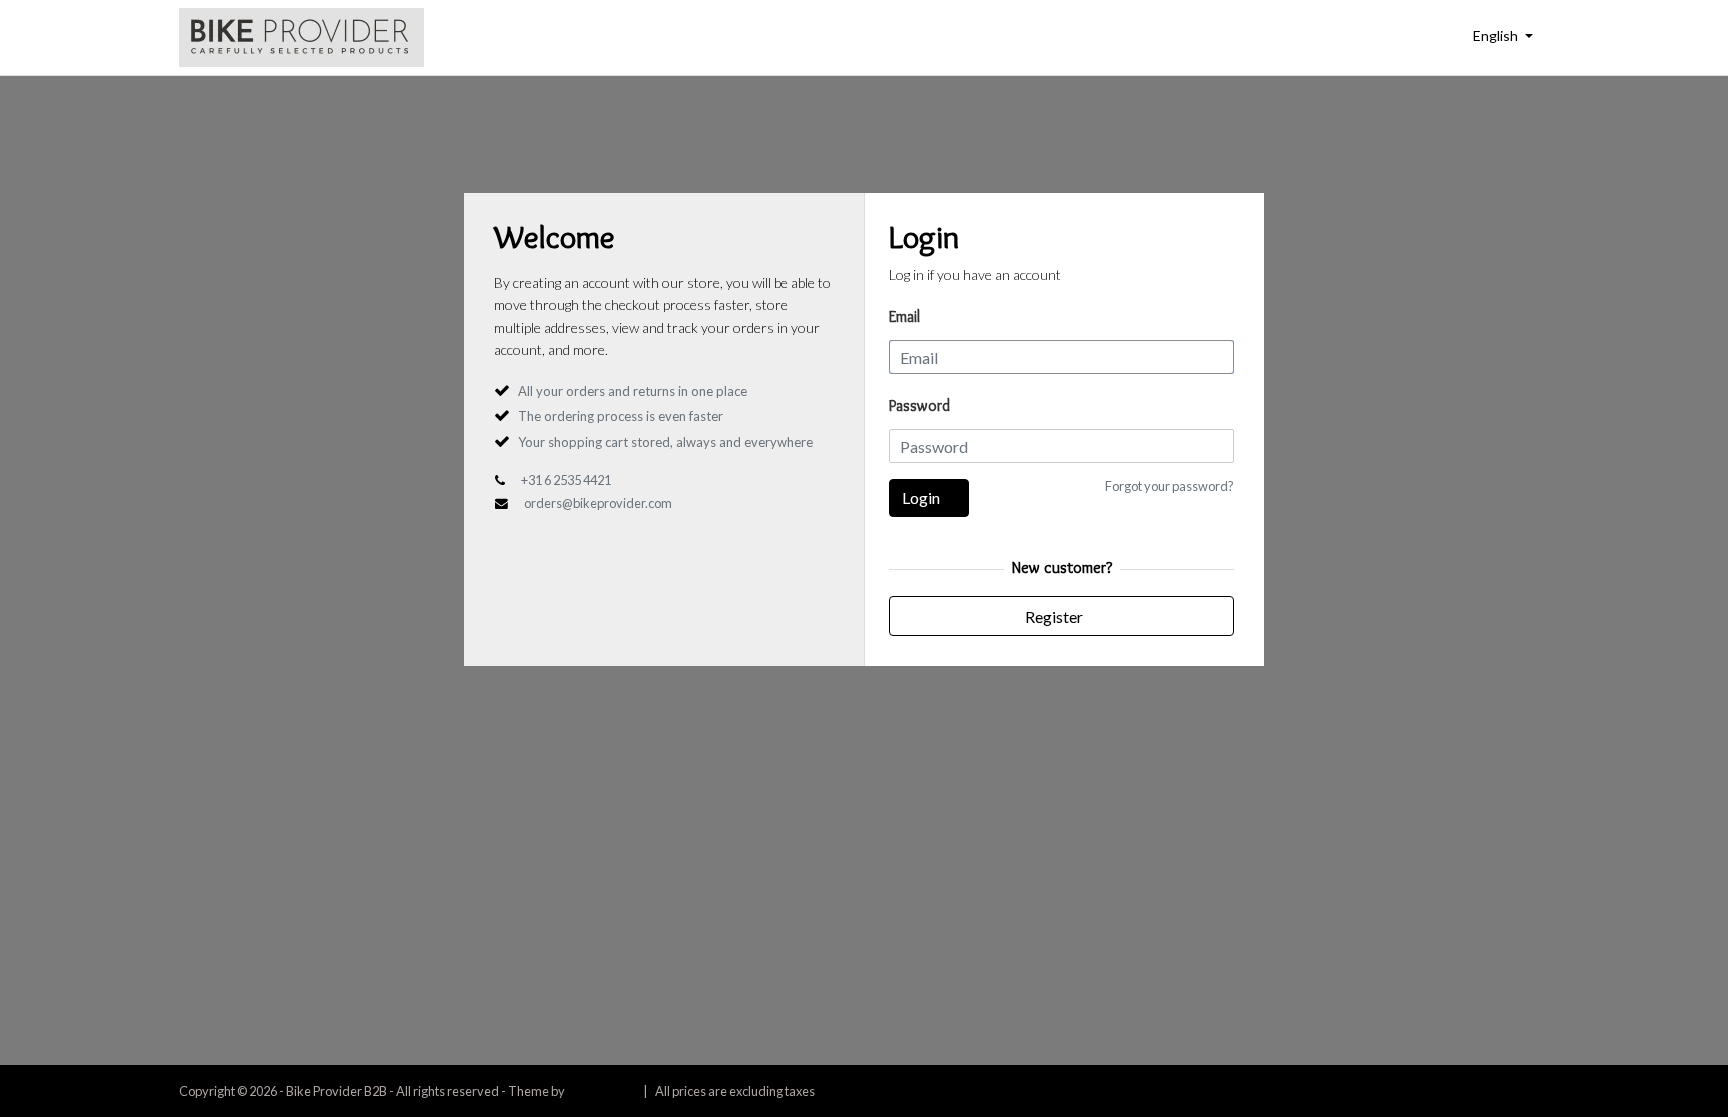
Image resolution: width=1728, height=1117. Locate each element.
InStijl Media (601, 1091)
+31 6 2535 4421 (566, 480)
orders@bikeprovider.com (598, 503)
